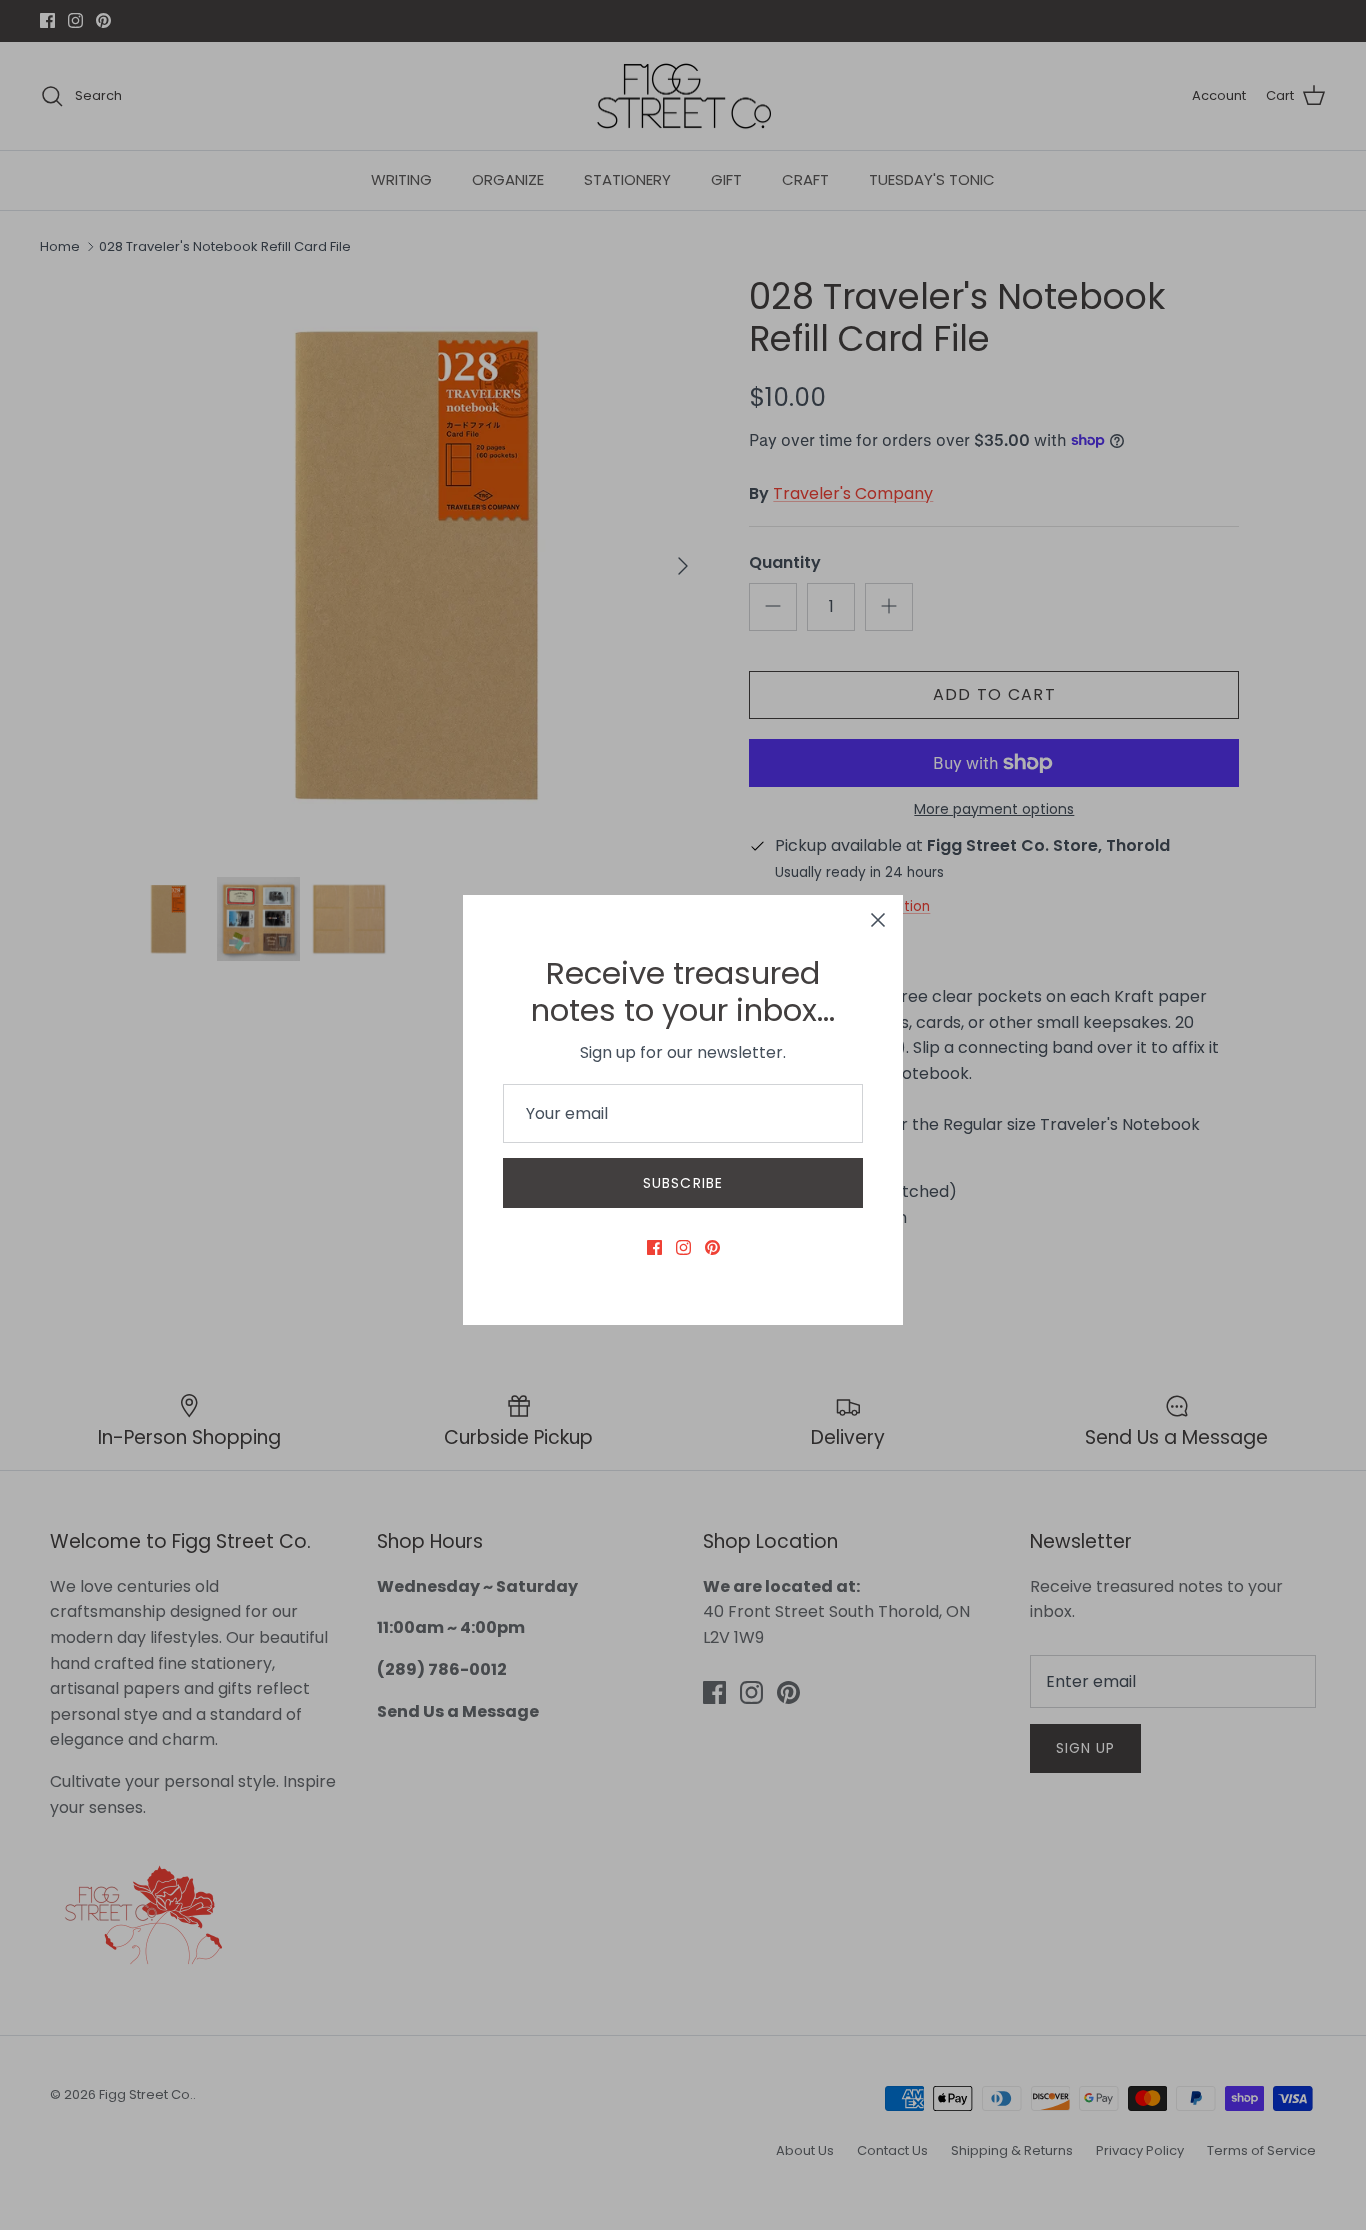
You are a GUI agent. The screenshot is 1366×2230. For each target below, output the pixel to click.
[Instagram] (683, 1247)
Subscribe (683, 1183)
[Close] (878, 920)
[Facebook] (654, 1247)
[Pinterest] (712, 1247)
